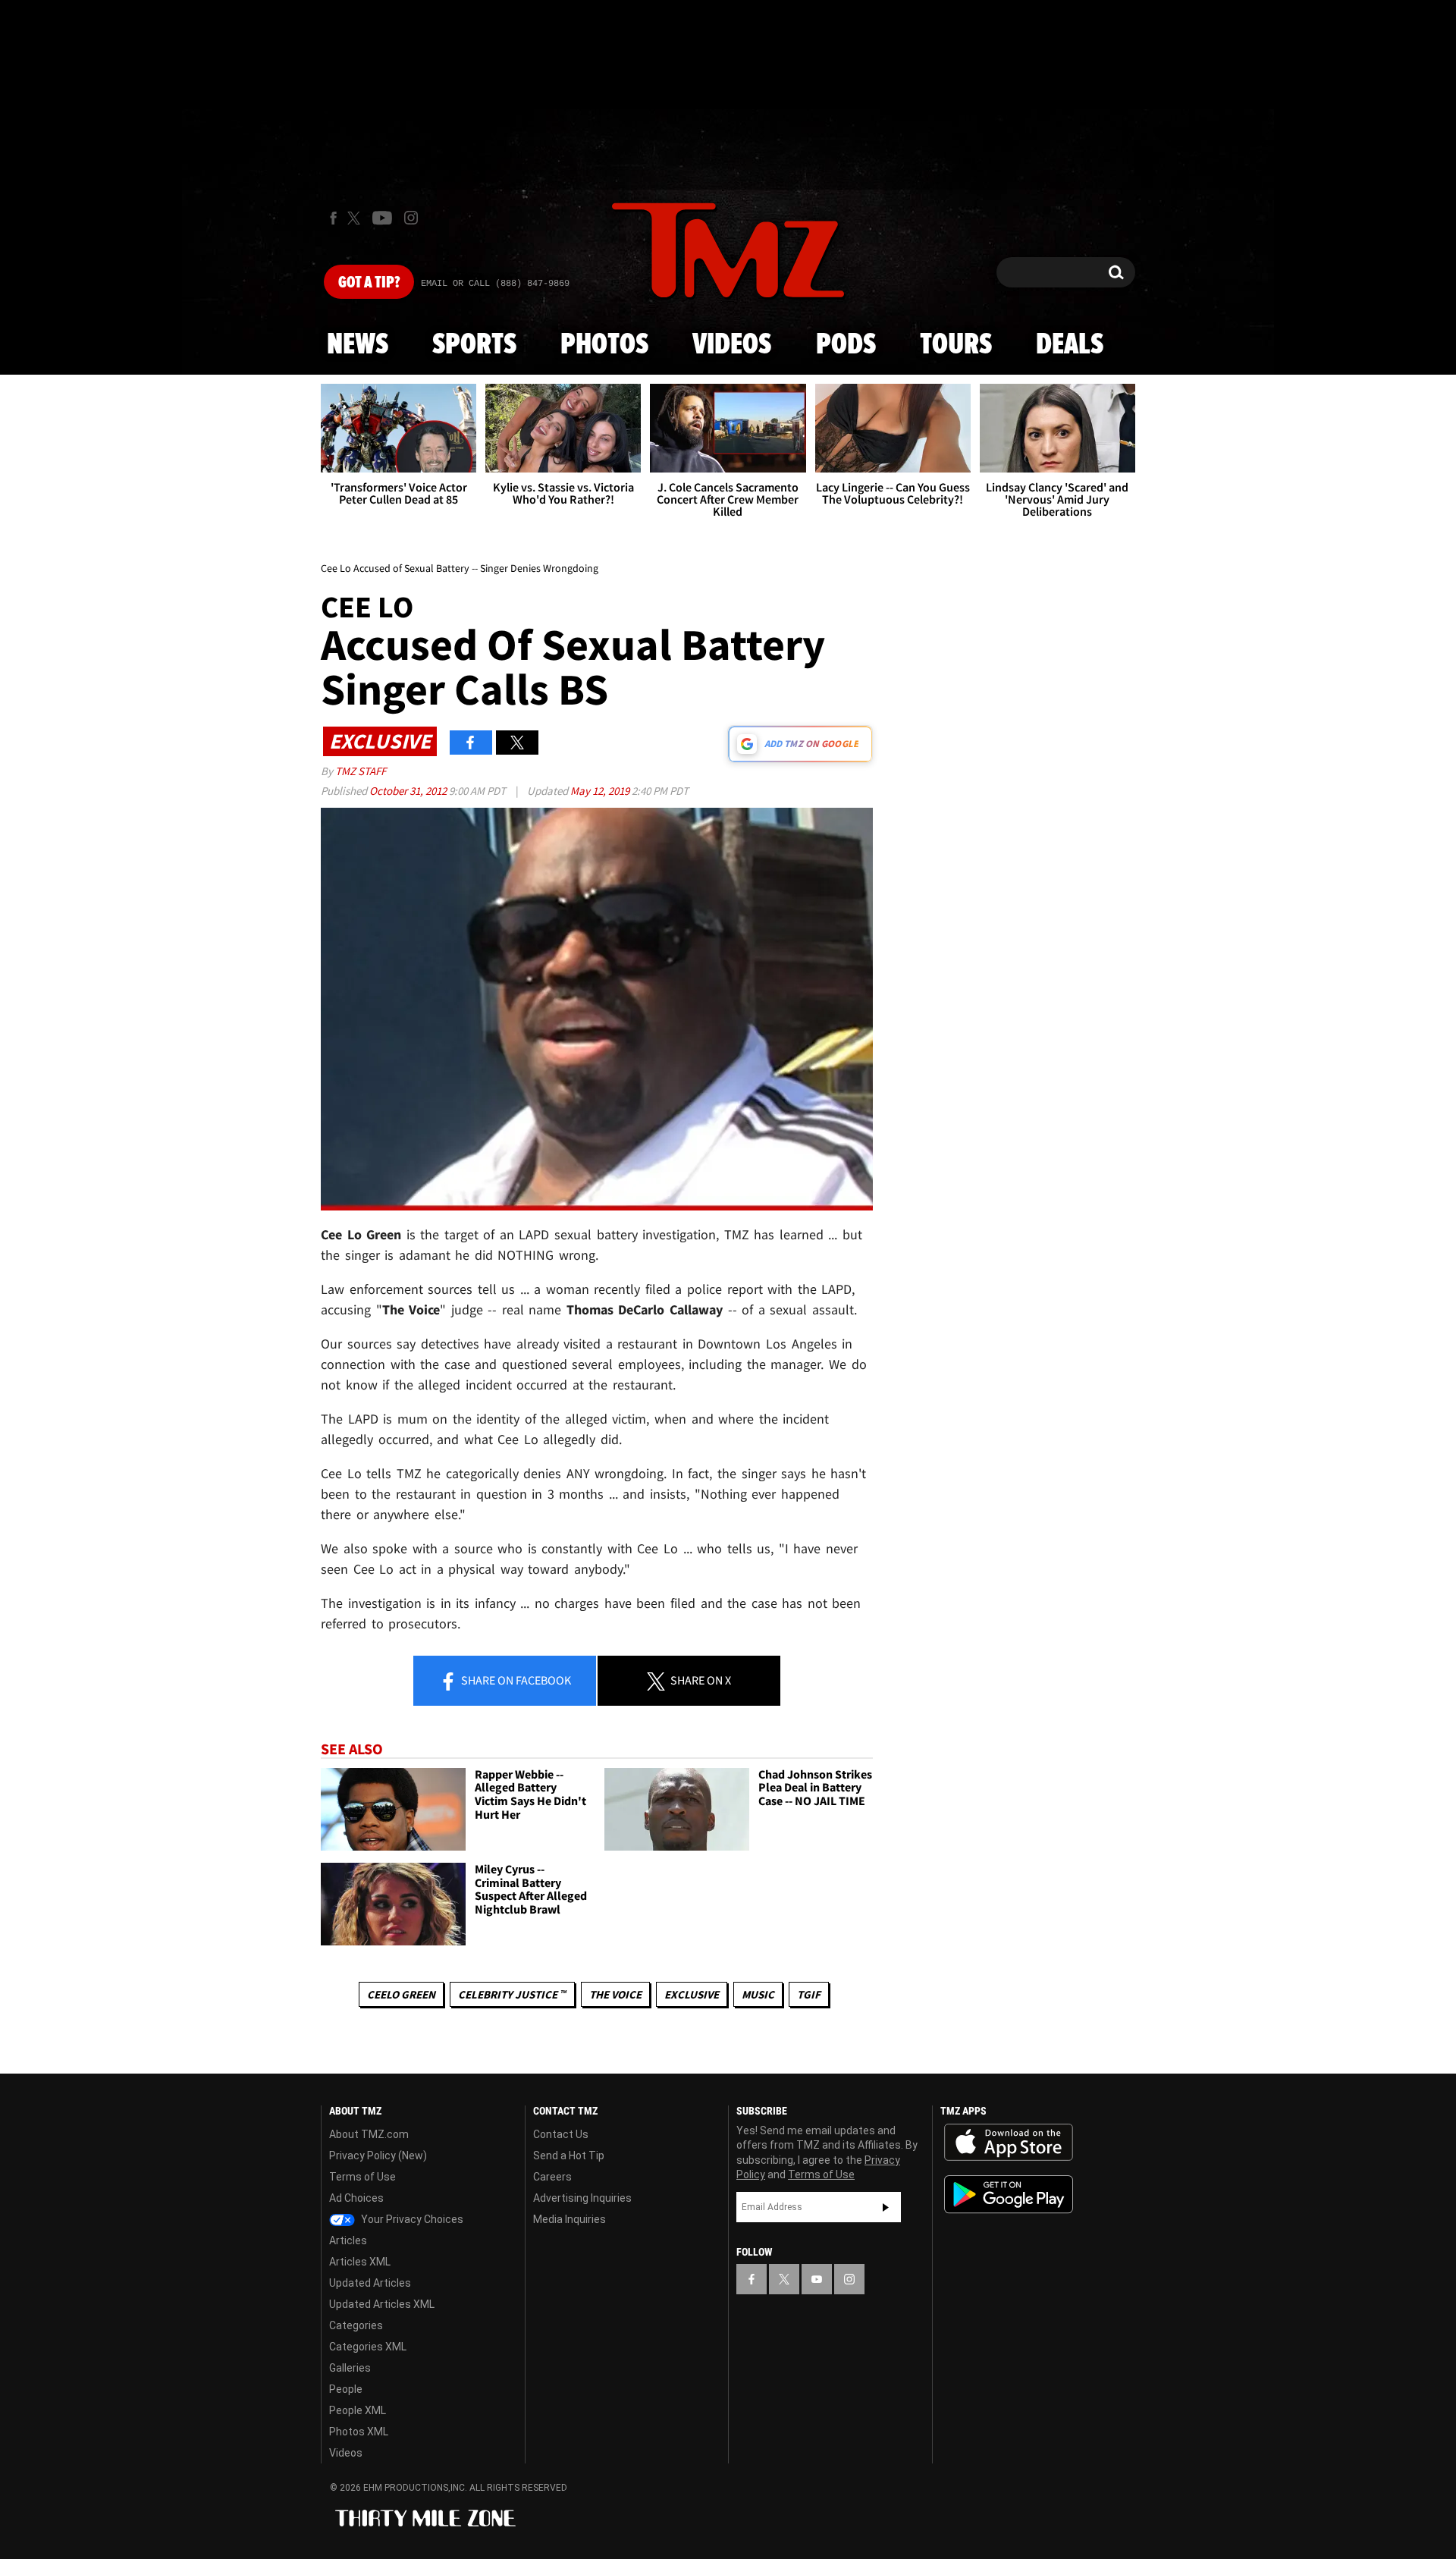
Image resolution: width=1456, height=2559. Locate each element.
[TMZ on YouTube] (817, 2279)
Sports (474, 345)
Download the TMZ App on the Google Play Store (1009, 2195)
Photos (604, 345)
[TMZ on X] (356, 218)
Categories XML (368, 2347)
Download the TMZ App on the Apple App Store (1009, 2143)
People (346, 2389)
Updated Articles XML (382, 2304)
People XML (358, 2410)
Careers (552, 2177)
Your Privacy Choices (411, 2219)
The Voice (615, 1994)
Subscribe (886, 2207)
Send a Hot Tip (569, 2156)
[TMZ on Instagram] (411, 218)
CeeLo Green (401, 1994)
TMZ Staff (361, 771)
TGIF (809, 1994)
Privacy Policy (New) (378, 2156)
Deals (1070, 345)
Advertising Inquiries (582, 2198)
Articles (348, 2240)
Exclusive (692, 1994)
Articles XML (360, 2262)
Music (758, 1994)
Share (515, 1680)
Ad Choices (356, 2198)
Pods (846, 345)
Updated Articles (370, 2283)
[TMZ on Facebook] (333, 218)
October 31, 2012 (409, 791)
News (358, 345)
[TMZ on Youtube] (382, 218)
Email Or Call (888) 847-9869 (495, 284)
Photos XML (359, 2432)
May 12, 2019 (601, 791)
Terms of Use (362, 2177)
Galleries (350, 2368)
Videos (732, 345)
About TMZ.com (369, 2134)
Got (369, 283)
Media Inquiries (570, 2219)
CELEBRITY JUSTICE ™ (512, 1994)
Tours (956, 345)
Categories (356, 2325)
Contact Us (561, 2134)
